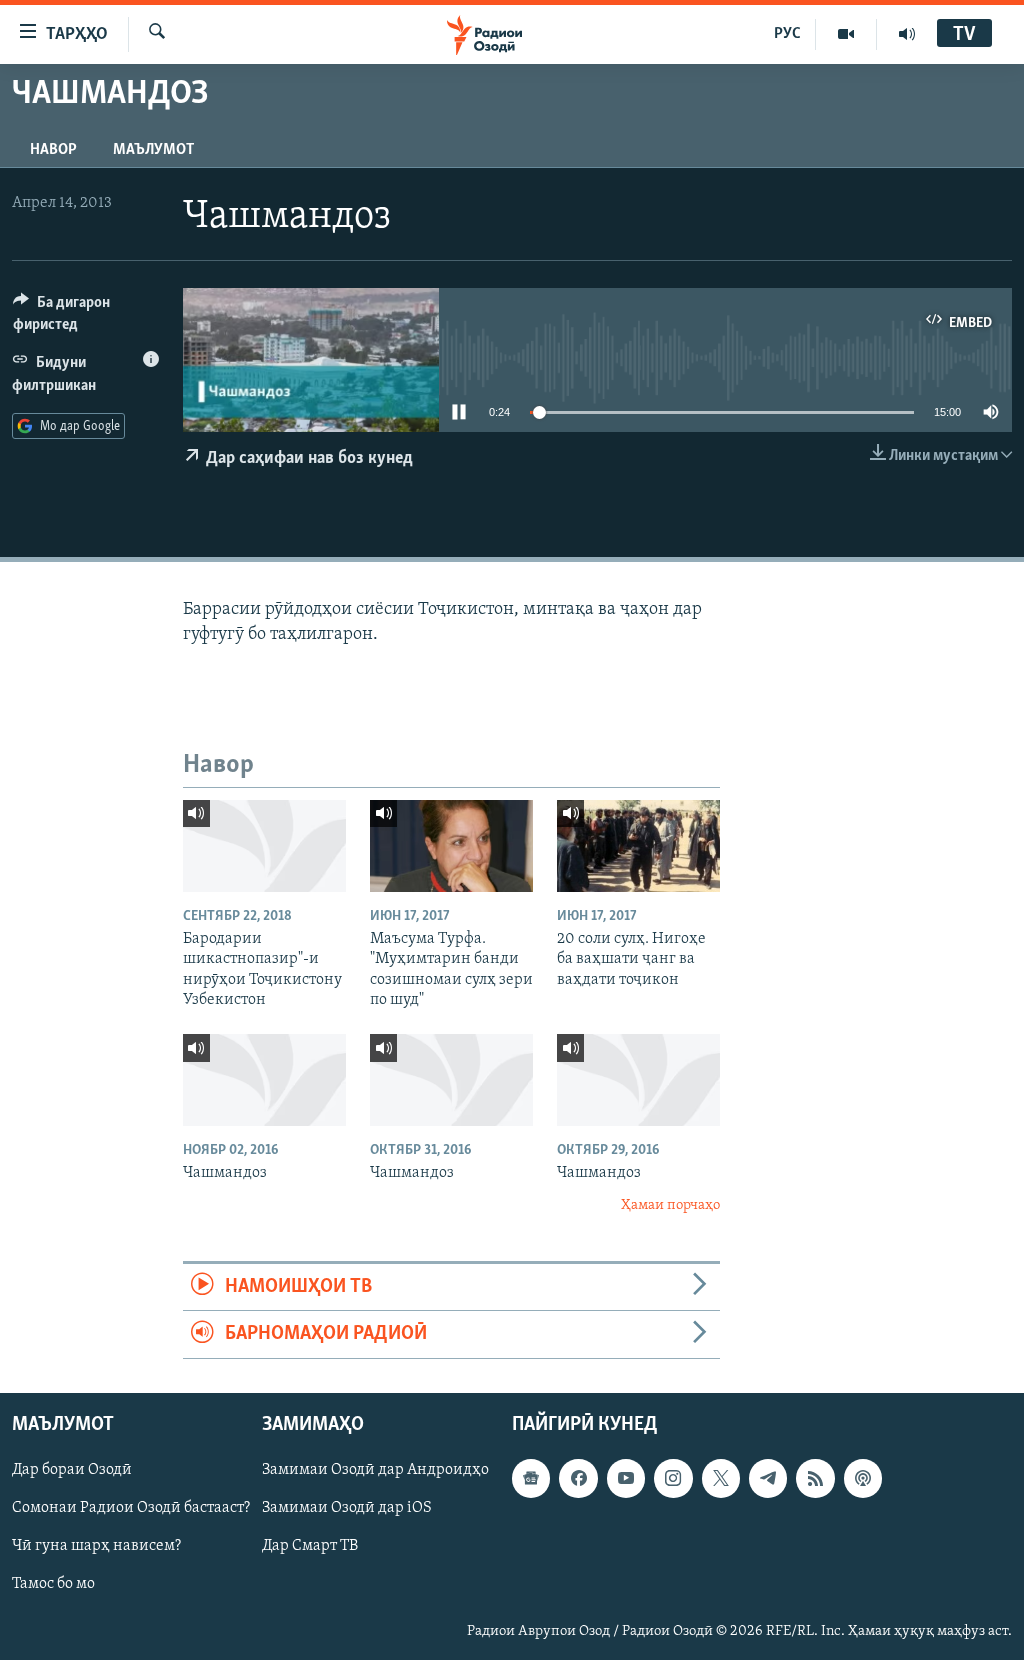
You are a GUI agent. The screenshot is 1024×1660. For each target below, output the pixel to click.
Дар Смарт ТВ (310, 1546)
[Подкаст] (863, 1478)
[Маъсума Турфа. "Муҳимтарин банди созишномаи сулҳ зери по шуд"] (451, 846)
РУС (787, 34)
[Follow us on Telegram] (768, 1478)
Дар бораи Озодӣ (72, 1470)
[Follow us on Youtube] (626, 1478)
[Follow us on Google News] (531, 1478)
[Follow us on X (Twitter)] (721, 1478)
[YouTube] (846, 34)
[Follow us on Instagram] (673, 1478)
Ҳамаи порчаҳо (670, 1205)
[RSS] (815, 1478)
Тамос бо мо (53, 1584)
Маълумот (153, 150)
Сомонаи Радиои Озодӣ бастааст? (131, 1508)
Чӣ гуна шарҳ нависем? (96, 1546)
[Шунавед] (907, 34)
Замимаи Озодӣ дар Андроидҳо (375, 1470)
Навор (53, 150)
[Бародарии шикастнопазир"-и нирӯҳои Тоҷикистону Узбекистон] (264, 846)
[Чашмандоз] (264, 1080)
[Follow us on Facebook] (578, 1478)
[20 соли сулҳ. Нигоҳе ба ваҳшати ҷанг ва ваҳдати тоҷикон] (638, 846)
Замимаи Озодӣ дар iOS (347, 1508)
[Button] (86, 318)
